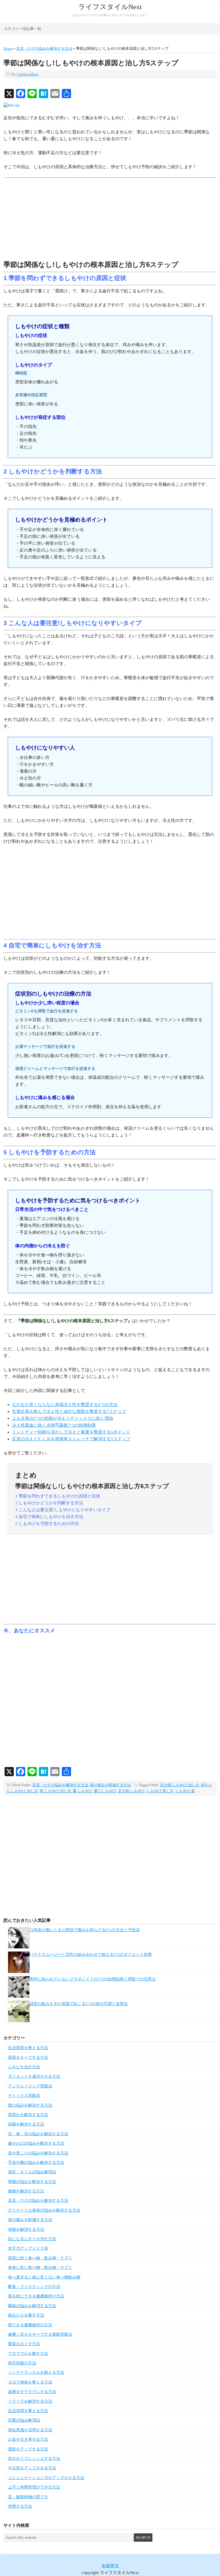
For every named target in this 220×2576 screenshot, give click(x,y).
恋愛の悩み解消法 (24, 2420)
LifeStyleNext (28, 74)
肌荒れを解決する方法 (28, 2115)
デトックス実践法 (24, 2096)
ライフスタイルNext (110, 7)
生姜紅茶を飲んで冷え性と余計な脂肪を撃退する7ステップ (69, 1411)
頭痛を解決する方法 (26, 2124)
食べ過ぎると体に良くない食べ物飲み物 (44, 2277)
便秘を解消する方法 (26, 2229)
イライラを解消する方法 (30, 2401)
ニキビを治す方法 (24, 2067)
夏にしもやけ (105, 1791)
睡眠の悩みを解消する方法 (32, 2306)
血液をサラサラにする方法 (32, 2392)
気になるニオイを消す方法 (32, 2239)
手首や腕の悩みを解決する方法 (36, 2162)
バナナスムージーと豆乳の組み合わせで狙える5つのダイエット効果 (91, 1955)
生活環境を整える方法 (28, 2048)
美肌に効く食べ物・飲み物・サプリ (40, 2258)
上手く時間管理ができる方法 (34, 2487)
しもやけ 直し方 (160, 1791)
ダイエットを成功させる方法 (34, 2076)
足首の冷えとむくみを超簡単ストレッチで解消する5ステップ (71, 1439)
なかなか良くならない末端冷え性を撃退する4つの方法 (65, 1405)
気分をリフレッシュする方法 (34, 2459)
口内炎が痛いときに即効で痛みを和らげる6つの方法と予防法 (85, 1930)
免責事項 (110, 2566)
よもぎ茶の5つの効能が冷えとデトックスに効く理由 (63, 1418)
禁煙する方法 (20, 2506)
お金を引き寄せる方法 (28, 2439)
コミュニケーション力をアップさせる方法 (46, 2478)
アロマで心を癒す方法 (28, 2354)
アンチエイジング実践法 (30, 2086)
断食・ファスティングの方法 (34, 2287)
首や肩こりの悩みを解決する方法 (38, 2153)
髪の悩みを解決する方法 (30, 2105)
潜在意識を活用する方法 (30, 2430)
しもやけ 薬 (185, 1791)
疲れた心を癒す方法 (26, 2315)
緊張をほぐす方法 (24, 2344)
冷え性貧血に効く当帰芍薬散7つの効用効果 (54, 1425)
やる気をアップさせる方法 (32, 2468)
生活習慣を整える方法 (28, 2411)
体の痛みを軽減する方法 (110, 1785)
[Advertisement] (110, 220)
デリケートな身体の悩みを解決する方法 (44, 2210)
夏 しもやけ (82, 1791)
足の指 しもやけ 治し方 (180, 1785)
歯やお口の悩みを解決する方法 (36, 2143)
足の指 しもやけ (131, 1791)
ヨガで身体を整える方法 (30, 2382)
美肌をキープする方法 (28, 2058)
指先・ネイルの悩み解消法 (32, 2172)
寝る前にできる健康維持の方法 (36, 2296)
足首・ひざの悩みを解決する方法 (60, 1785)
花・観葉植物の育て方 (28, 2497)
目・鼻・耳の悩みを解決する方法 (38, 2134)
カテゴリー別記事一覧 (23, 29)
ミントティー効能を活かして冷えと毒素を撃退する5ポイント (71, 1432)
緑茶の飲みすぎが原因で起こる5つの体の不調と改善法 (79, 2004)
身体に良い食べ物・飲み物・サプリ (40, 2267)
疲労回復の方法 (22, 2363)
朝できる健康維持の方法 (30, 2325)
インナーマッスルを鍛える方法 (36, 2372)
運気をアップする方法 (28, 2449)
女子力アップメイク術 (28, 2248)
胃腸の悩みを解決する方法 (32, 2182)
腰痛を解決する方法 (26, 2191)
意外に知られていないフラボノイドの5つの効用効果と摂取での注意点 (93, 1979)
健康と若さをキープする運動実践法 (40, 2334)
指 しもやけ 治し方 (55, 1791)
